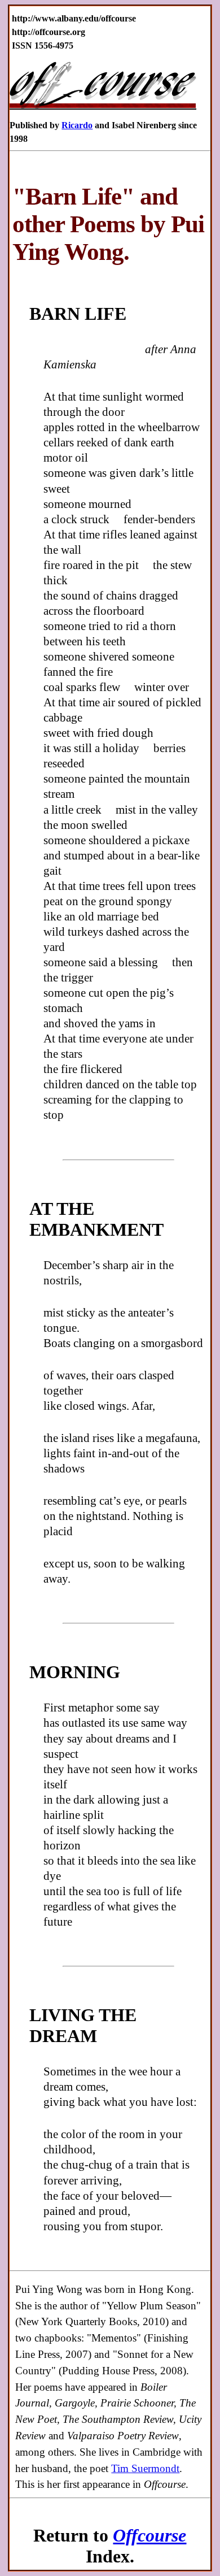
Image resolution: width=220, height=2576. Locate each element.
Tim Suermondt (145, 2468)
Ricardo (77, 125)
